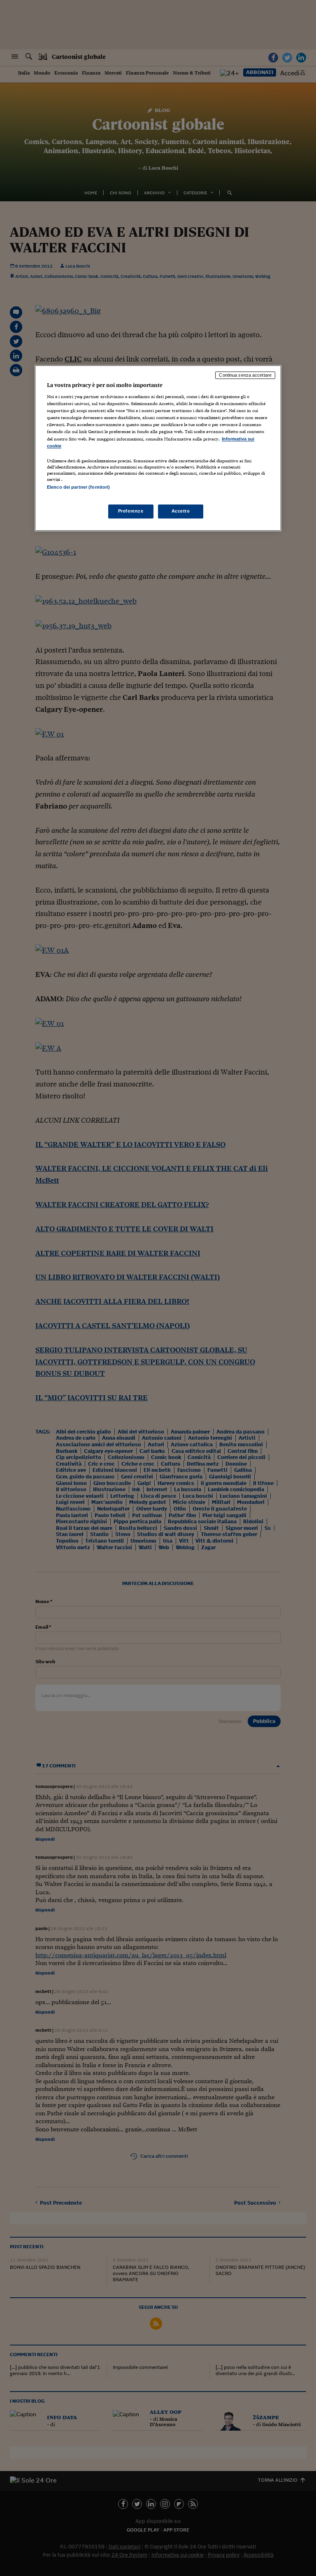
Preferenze (131, 511)
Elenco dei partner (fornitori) (78, 487)
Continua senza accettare (245, 375)
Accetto (181, 511)
